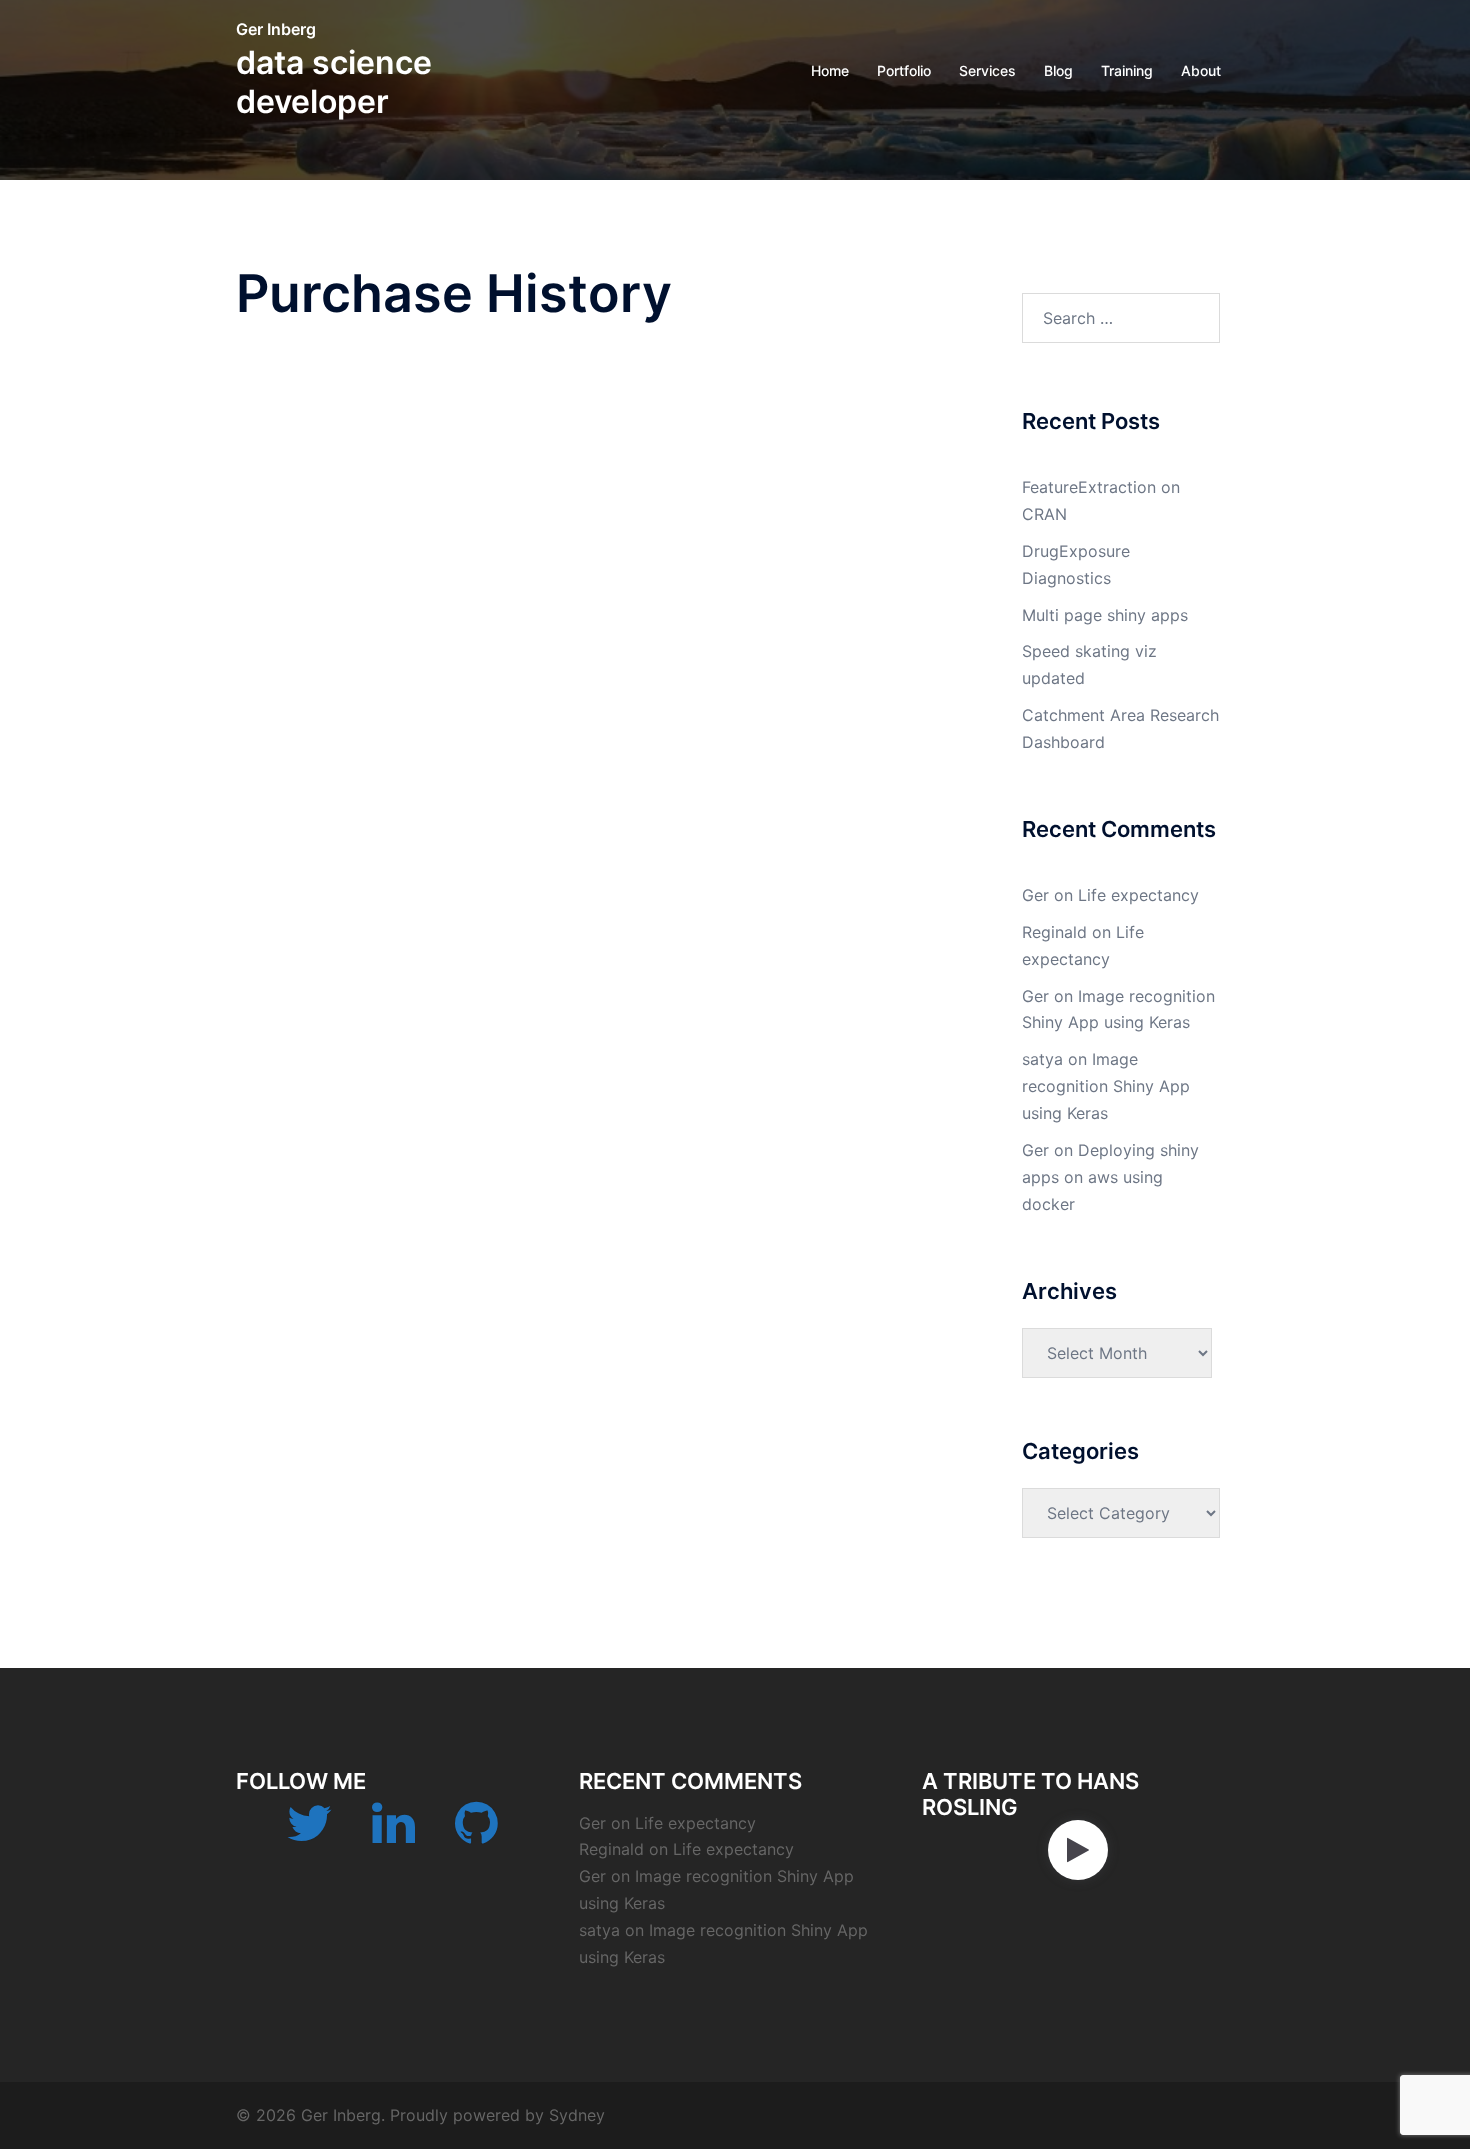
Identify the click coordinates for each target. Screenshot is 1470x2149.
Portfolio (904, 70)
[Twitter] (309, 1835)
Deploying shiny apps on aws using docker (1110, 1177)
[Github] (476, 1835)
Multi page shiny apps (1105, 615)
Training (1127, 70)
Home (830, 70)
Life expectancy (1138, 895)
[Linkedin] (393, 1835)
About (1201, 70)
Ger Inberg (276, 29)
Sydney (577, 2115)
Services (987, 70)
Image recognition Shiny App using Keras (1106, 1086)
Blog (1058, 70)
